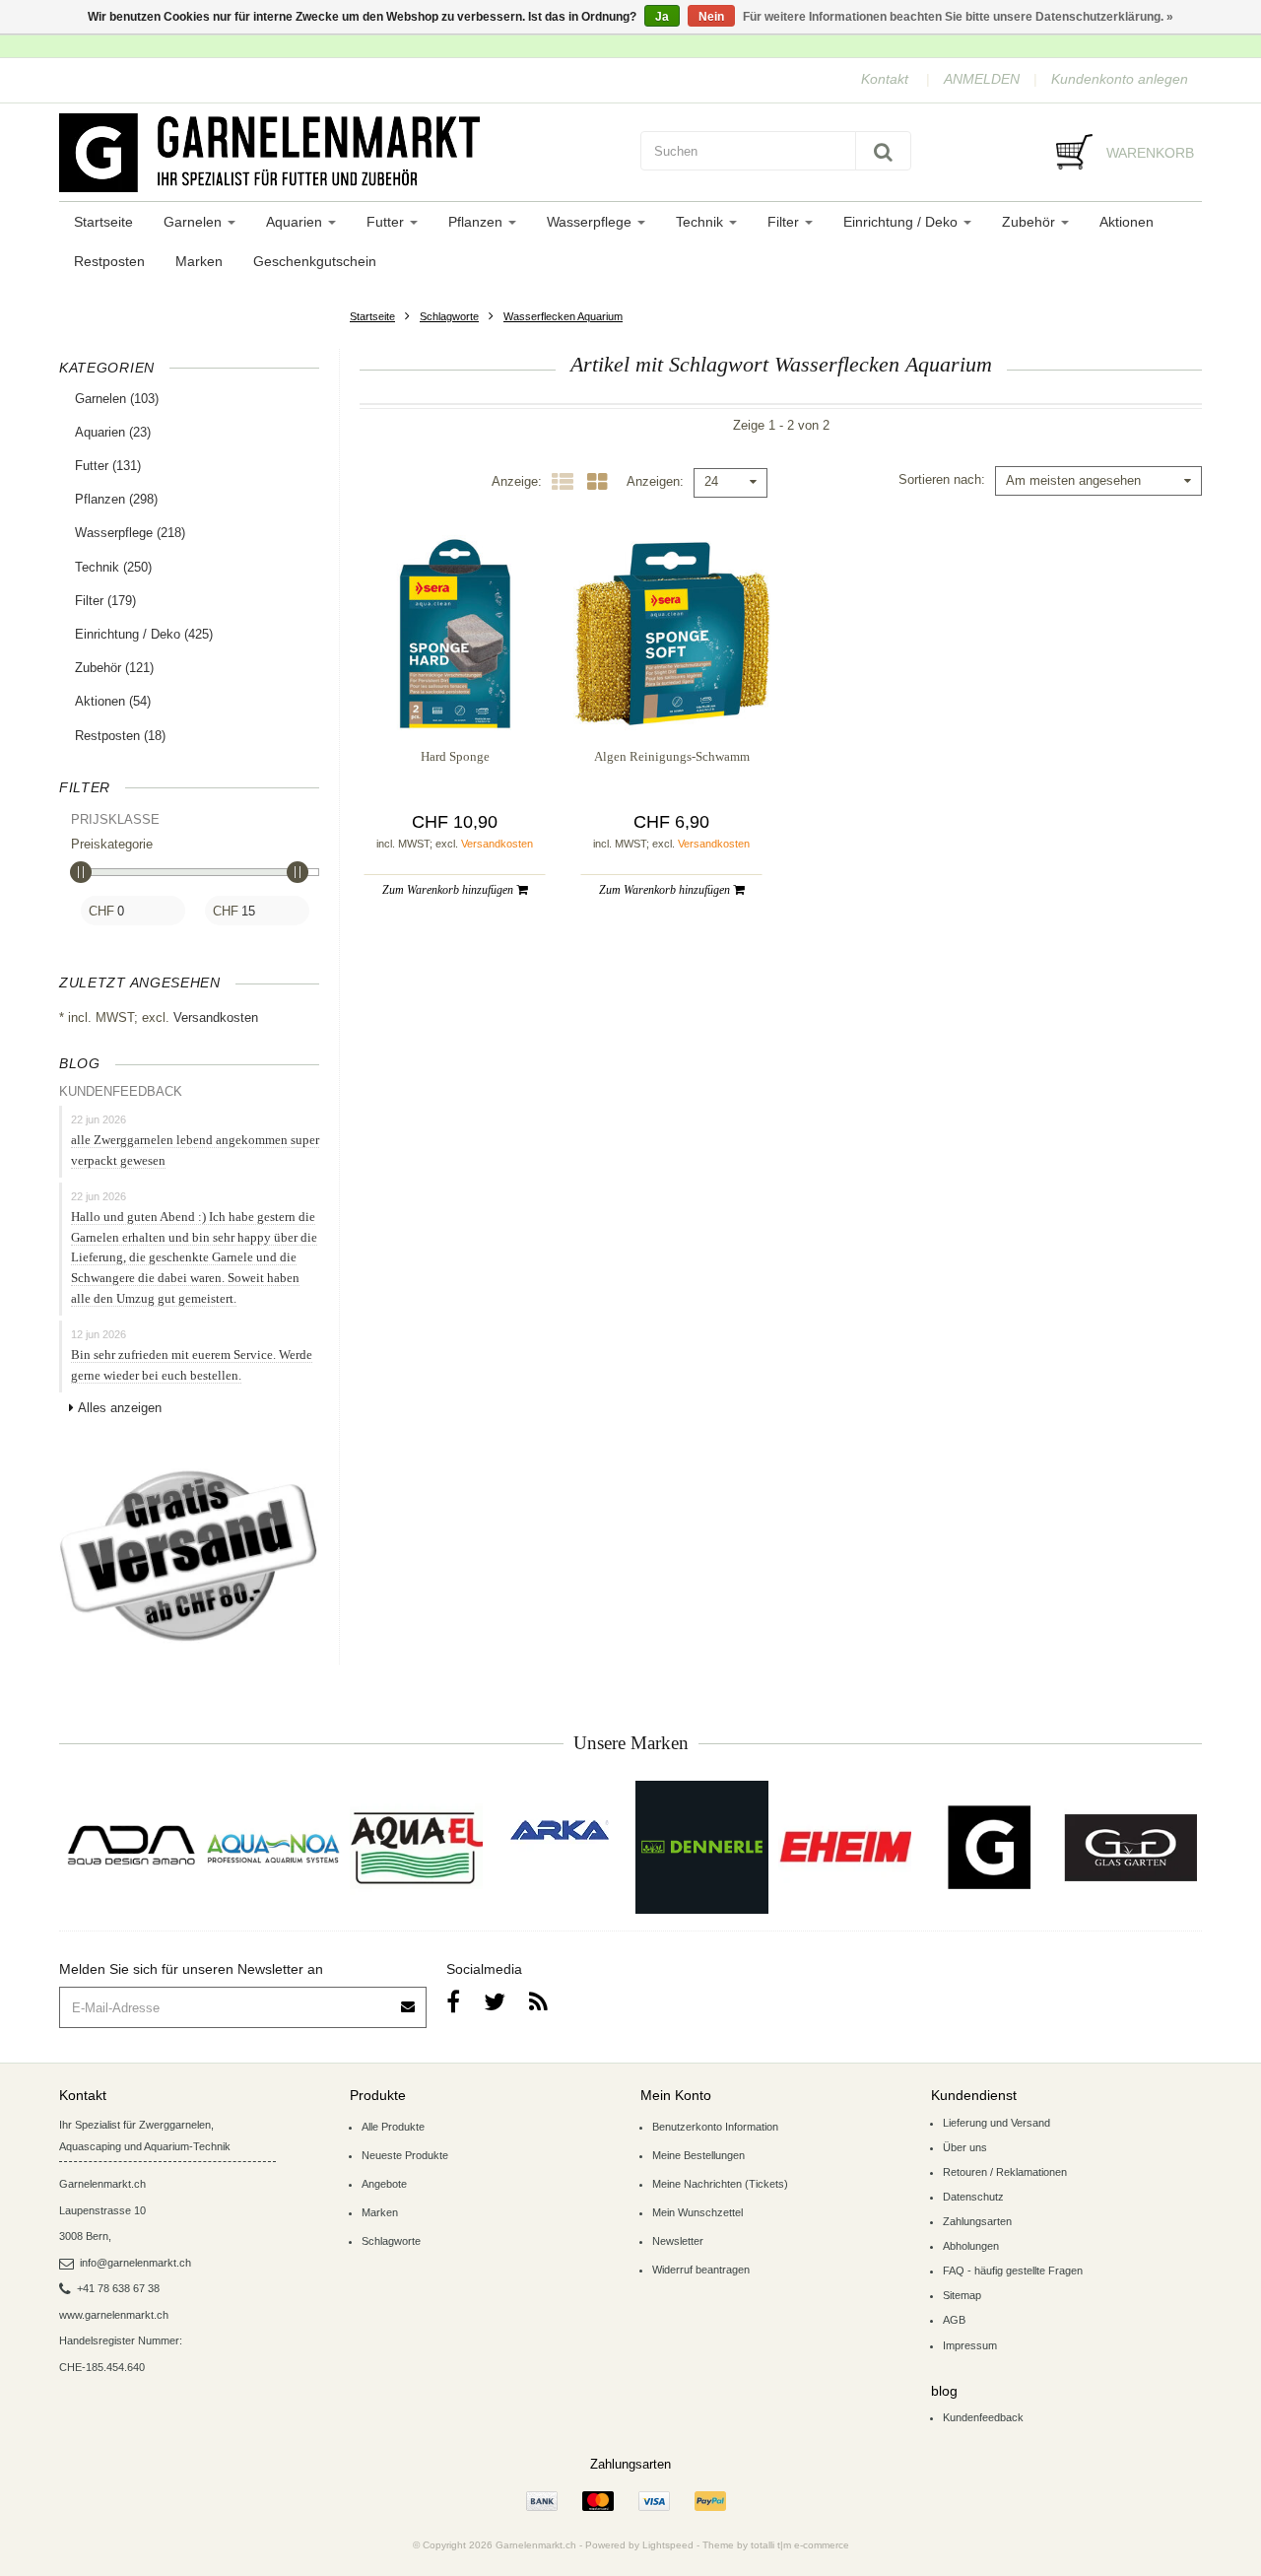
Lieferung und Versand (996, 2123)
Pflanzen (477, 222)
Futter (387, 222)
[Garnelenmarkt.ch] (340, 153)
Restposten (109, 261)
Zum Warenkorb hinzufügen (449, 890)
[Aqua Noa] (273, 1847)
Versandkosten (216, 1017)
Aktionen (1127, 222)
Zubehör (1030, 222)
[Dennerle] (702, 1847)
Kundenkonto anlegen (1120, 79)
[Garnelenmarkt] (988, 1847)
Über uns (965, 2147)
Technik (701, 222)
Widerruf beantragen (701, 2270)
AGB (954, 2320)
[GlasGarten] (1130, 1847)
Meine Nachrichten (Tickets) (720, 2184)
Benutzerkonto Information (715, 2127)
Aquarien (296, 222)
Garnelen (195, 222)
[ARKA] (560, 1830)
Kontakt (885, 79)
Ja (662, 17)
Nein (711, 17)
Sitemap (962, 2295)
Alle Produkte (393, 2127)
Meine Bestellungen (698, 2155)
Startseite (103, 222)
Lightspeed (668, 2545)
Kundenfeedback (983, 2417)
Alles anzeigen (120, 1408)
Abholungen (971, 2246)
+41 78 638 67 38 (118, 2288)
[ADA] (131, 1847)
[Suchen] (883, 151)
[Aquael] (416, 1847)
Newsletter (678, 2241)
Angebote (384, 2184)
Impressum (970, 2345)
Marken (199, 261)
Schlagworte (449, 316)
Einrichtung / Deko (902, 222)
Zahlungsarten (977, 2221)
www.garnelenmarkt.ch (114, 2315)
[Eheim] (845, 1847)
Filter (785, 222)
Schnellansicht (455, 692)
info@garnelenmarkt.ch (135, 2263)
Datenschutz (973, 2197)
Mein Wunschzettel (697, 2212)
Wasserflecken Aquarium (563, 316)
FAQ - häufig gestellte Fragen (1013, 2271)
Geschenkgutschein (315, 261)
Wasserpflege (591, 222)
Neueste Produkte (405, 2155)
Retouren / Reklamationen (1005, 2172)
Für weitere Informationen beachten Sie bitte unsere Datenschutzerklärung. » (958, 17)
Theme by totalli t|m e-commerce (776, 2545)
